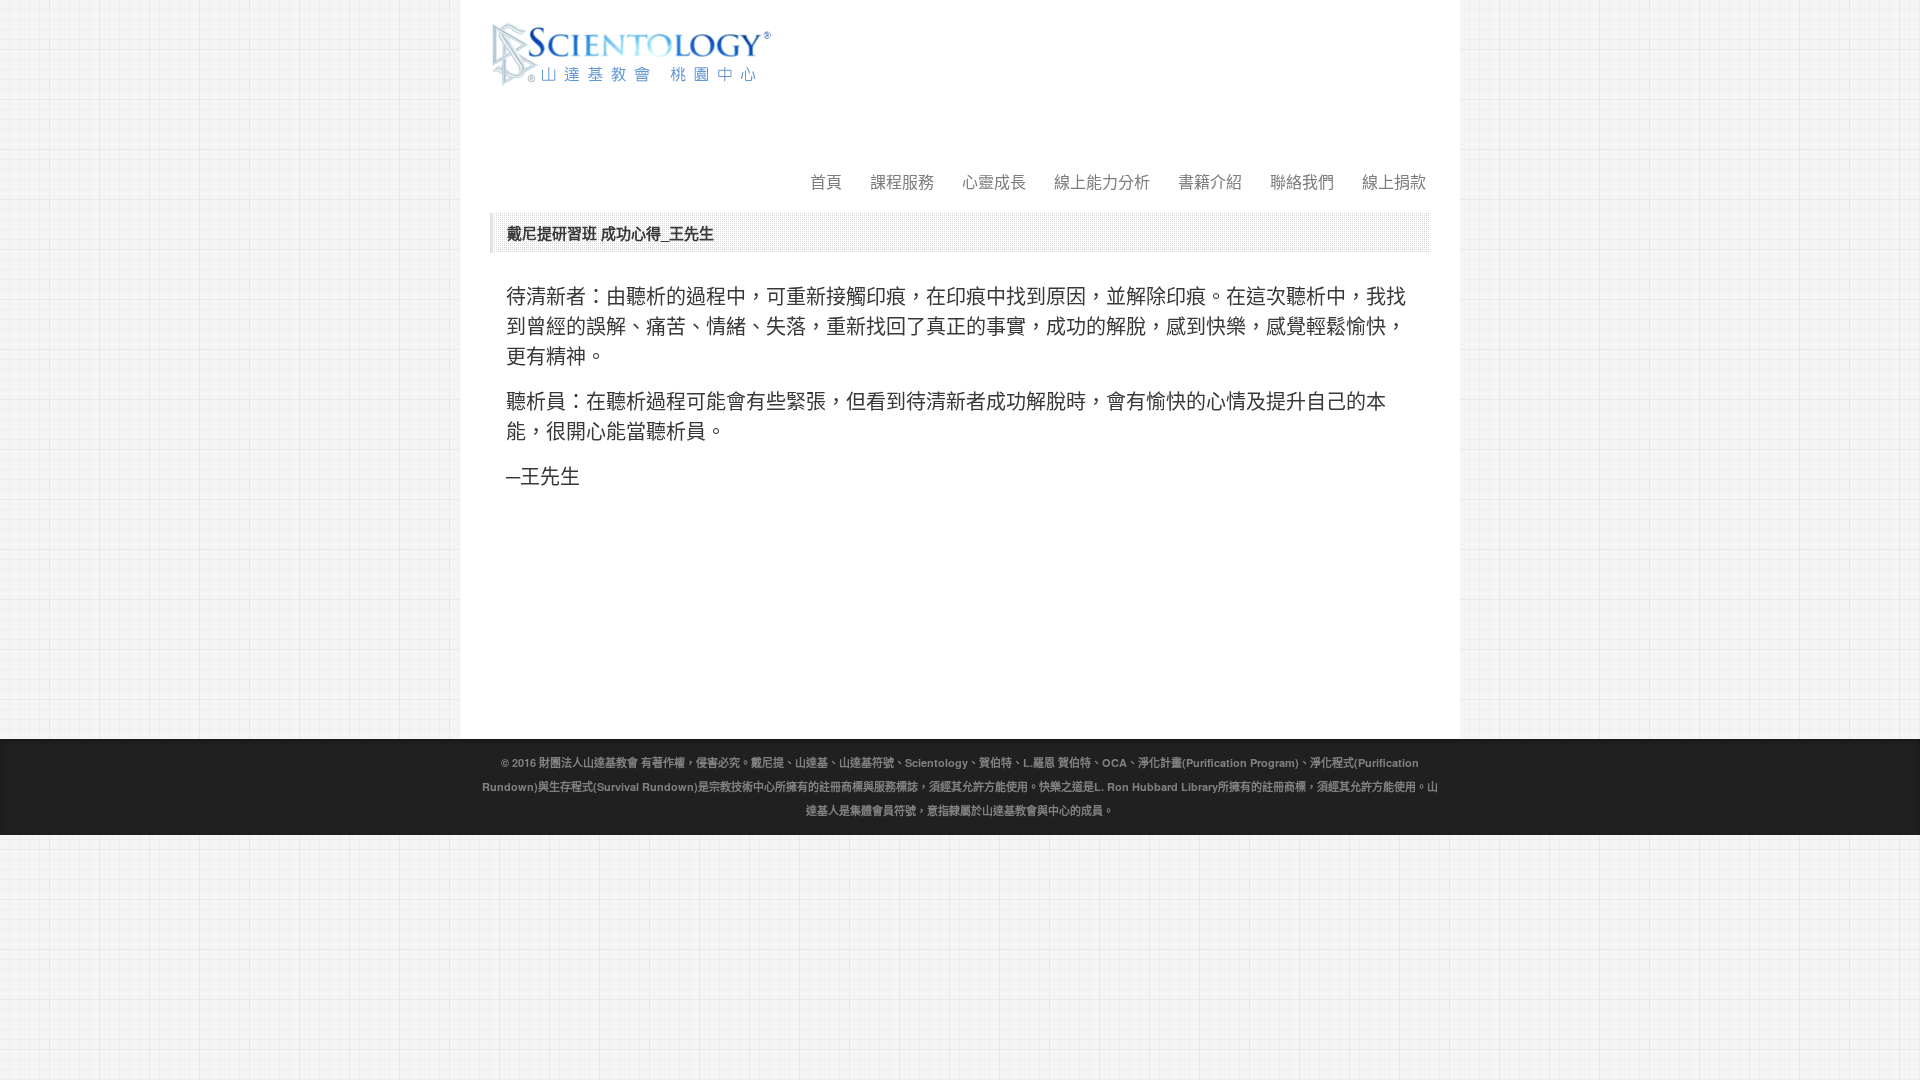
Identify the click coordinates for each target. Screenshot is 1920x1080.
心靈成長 (994, 181)
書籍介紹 (1210, 181)
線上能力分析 (1102, 181)
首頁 (826, 181)
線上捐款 (1394, 181)
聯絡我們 (1302, 181)
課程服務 (902, 181)
